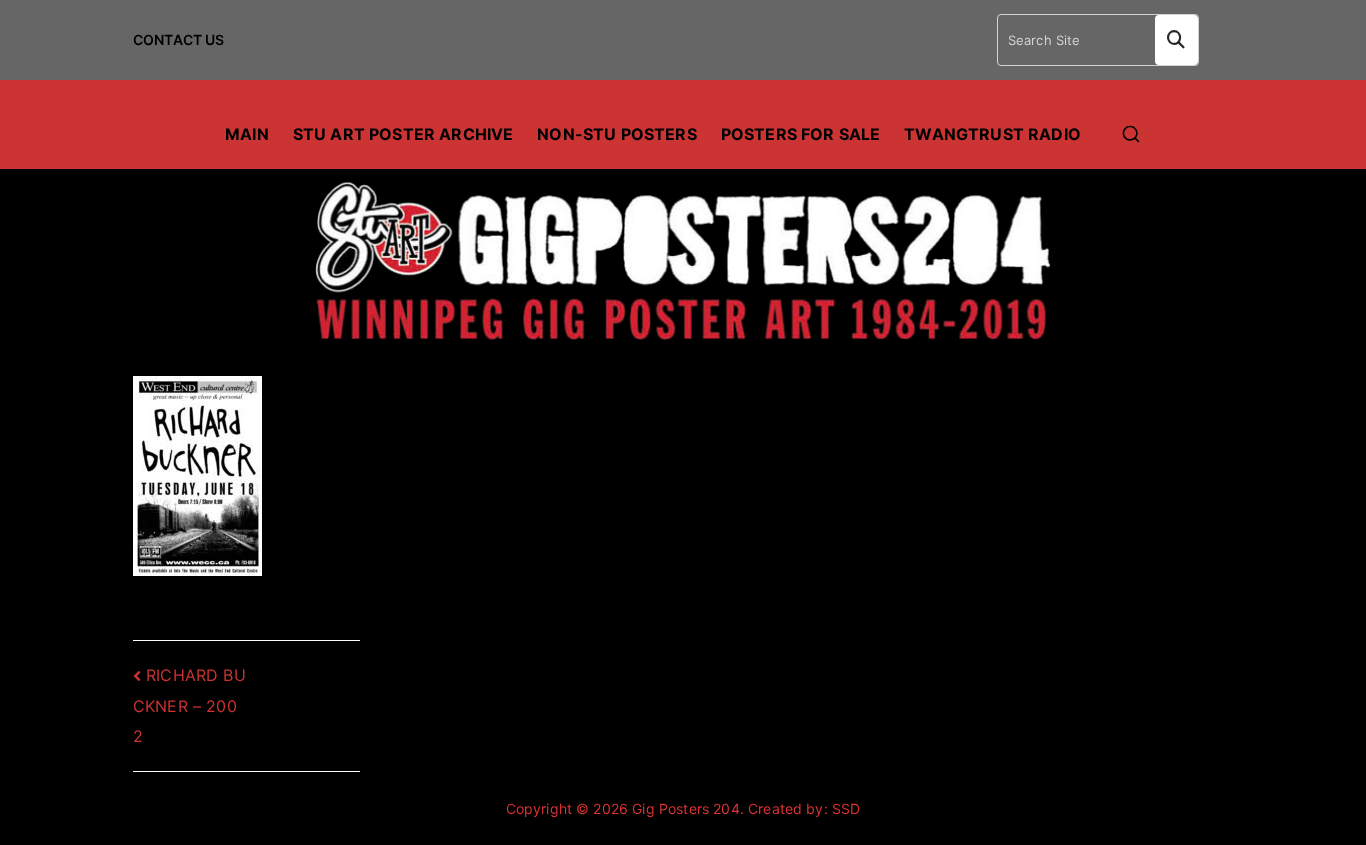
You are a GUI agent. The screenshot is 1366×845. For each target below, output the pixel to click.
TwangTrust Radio (992, 134)
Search (1176, 40)
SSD (846, 808)
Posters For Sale (801, 134)
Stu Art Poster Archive (403, 134)
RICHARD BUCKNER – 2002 (189, 705)
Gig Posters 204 (685, 808)
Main (247, 134)
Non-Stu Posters (616, 134)
